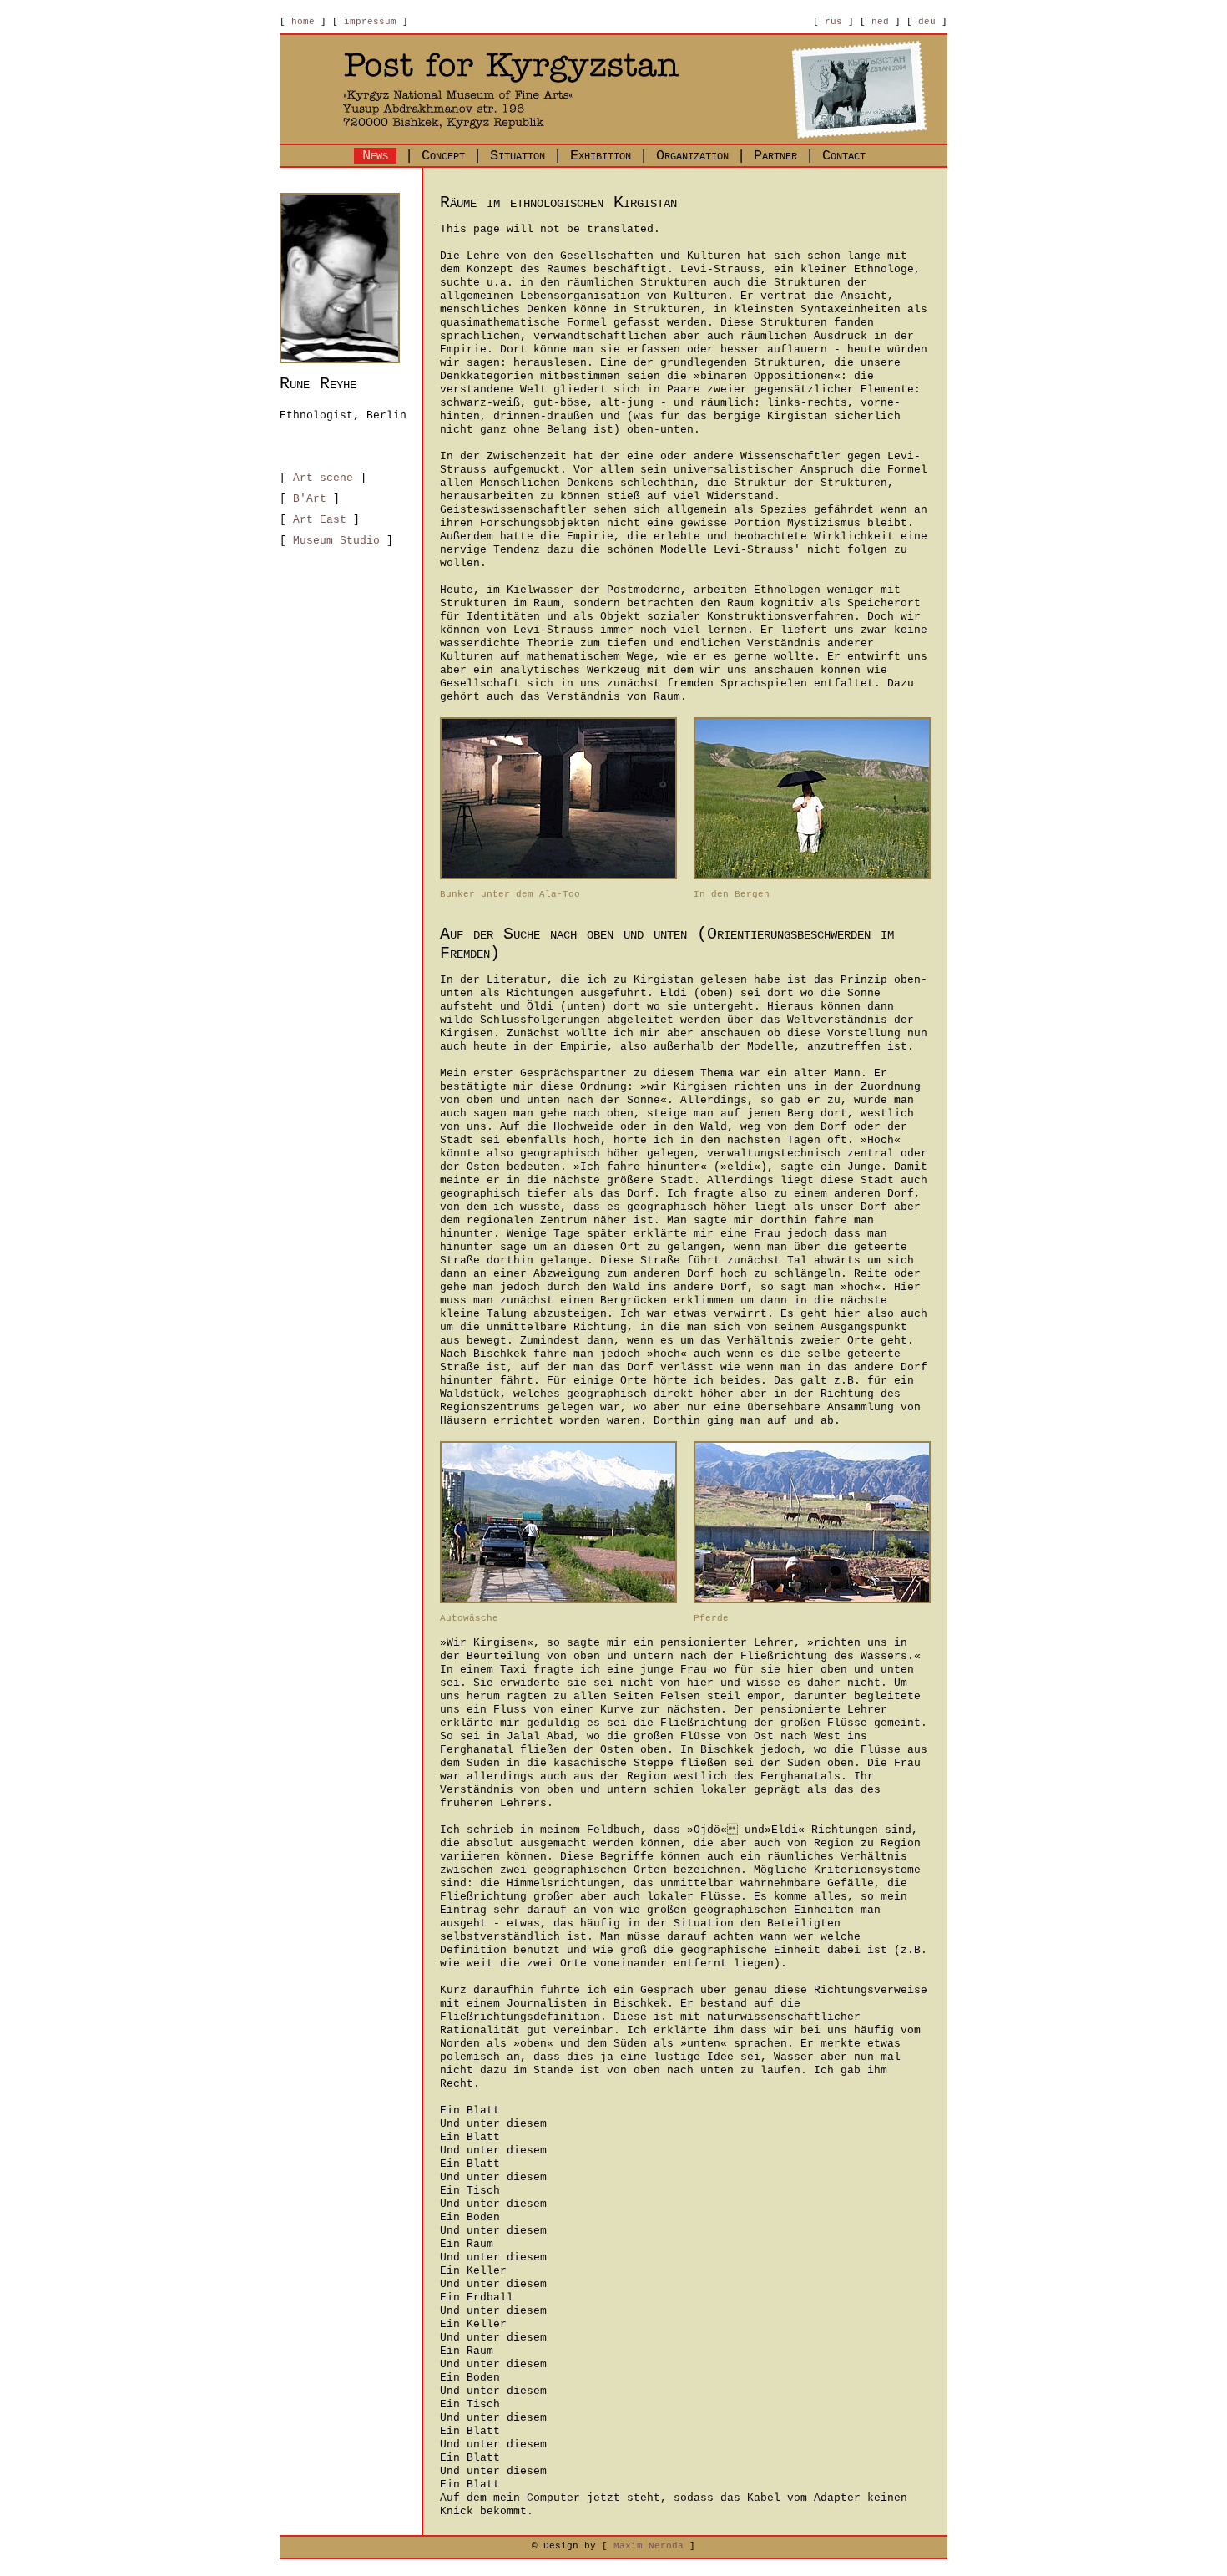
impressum (370, 22)
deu (927, 22)
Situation (518, 156)
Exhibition (601, 156)
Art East (320, 520)
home (303, 22)
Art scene (323, 478)
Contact (844, 156)
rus (833, 22)
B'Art (310, 499)
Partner (775, 156)
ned (880, 22)
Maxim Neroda (649, 2546)
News (375, 156)
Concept (443, 156)
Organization (692, 156)
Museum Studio (336, 541)
